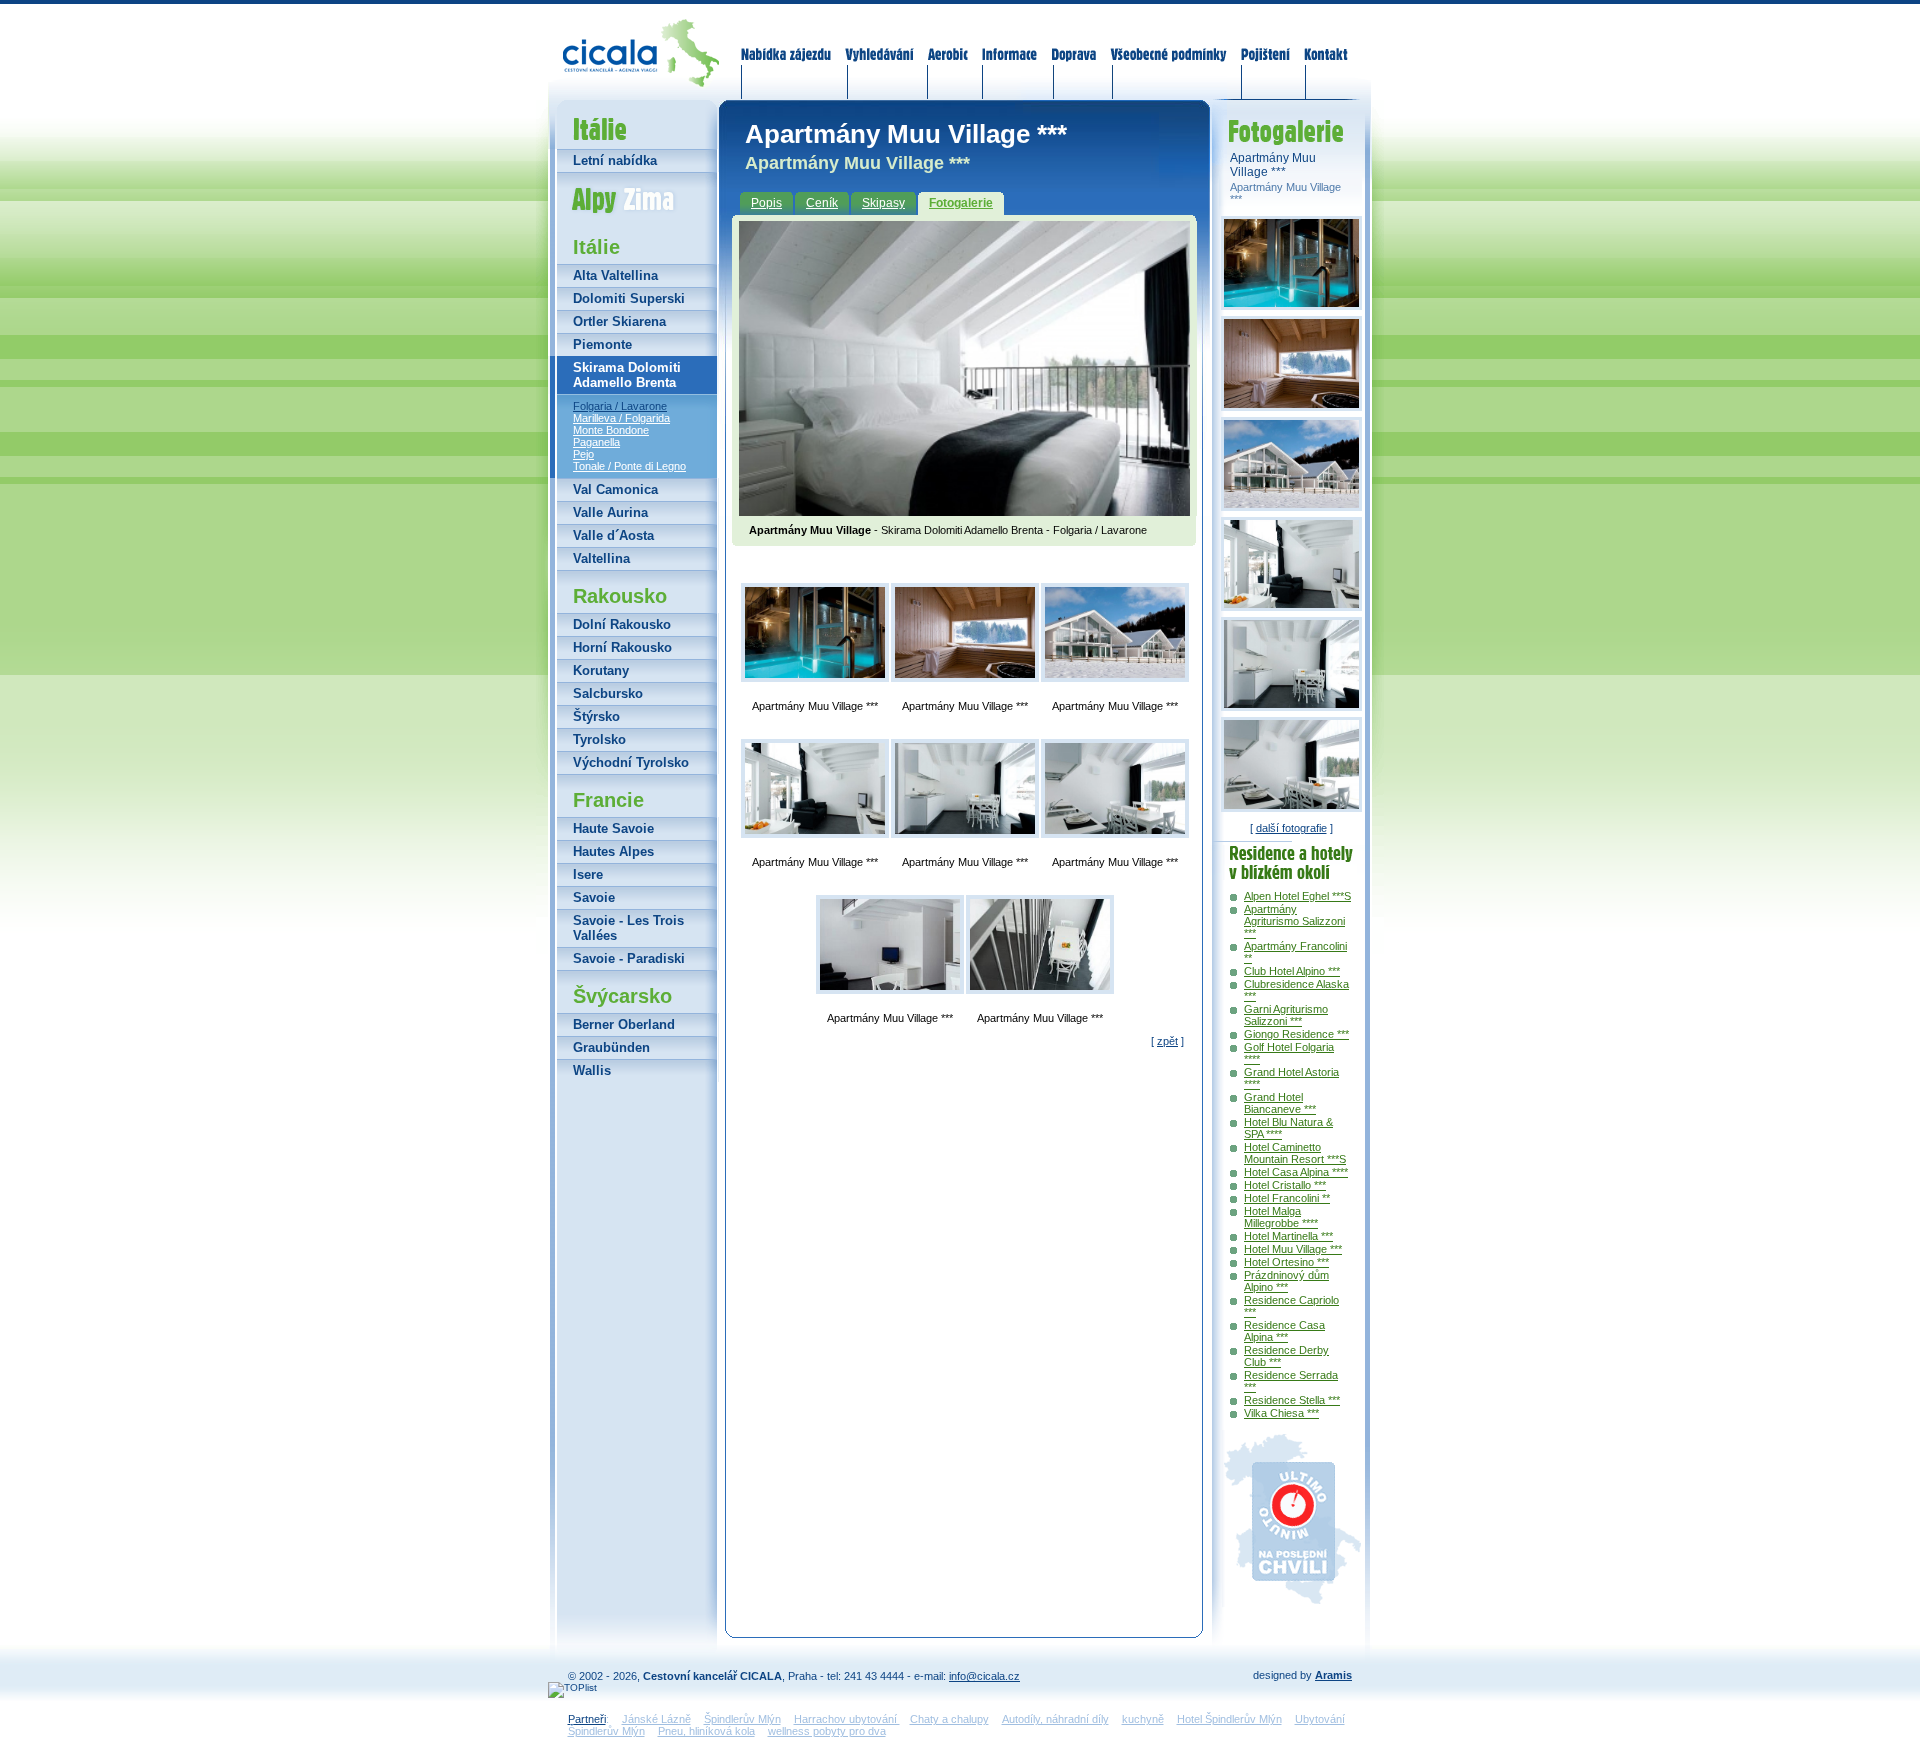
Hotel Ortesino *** (1286, 1262)
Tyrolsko (599, 739)
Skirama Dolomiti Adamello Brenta (627, 375)
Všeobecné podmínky (1168, 42)
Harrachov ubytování (847, 1719)
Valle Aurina (610, 512)
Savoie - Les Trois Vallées (628, 928)
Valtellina (601, 558)
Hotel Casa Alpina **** (1296, 1172)
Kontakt (1325, 42)
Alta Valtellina (615, 275)
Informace (1010, 42)
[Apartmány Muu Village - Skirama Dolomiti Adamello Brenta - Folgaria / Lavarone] (964, 510)
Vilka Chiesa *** (1281, 1413)
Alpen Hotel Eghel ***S (1297, 896)
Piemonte (602, 344)
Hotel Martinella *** (1288, 1236)
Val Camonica (615, 489)
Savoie (594, 897)
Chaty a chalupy (949, 1719)
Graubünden (611, 1047)
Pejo (583, 454)
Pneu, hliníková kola (706, 1731)
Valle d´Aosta (613, 535)
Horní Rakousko (622, 647)
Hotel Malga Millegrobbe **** (1281, 1217)
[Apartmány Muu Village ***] (815, 632)
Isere (588, 874)
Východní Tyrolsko (631, 762)
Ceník (822, 203)
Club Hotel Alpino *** (1292, 971)
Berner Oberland (624, 1024)
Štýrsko (596, 716)
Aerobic (948, 42)
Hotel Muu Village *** (1293, 1249)
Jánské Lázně (656, 1719)
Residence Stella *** (1292, 1400)
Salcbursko (608, 693)
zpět (1167, 1041)
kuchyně (1143, 1719)
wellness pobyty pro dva (827, 1731)
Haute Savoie (613, 828)
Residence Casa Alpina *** (1284, 1331)
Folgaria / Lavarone (620, 406)
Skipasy (883, 203)
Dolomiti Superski (629, 298)
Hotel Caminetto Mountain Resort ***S (1295, 1153)
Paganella (596, 442)
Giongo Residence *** (1296, 1034)
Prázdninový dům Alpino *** (1286, 1281)
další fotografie (1291, 828)
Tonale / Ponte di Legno (629, 466)
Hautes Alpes (613, 851)
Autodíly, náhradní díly (1055, 1719)
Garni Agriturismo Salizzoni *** (1286, 1015)
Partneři (587, 1719)
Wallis (592, 1070)
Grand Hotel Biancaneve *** (1280, 1103)
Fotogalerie (961, 203)
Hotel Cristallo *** (1285, 1185)
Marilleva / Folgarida (621, 418)
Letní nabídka (615, 160)
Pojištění (1265, 42)
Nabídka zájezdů (787, 42)
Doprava (1073, 42)
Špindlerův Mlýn (742, 1719)
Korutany (601, 670)
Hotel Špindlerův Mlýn (1229, 1719)
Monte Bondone (611, 430)
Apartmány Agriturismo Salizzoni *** (1294, 921)
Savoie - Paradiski (629, 958)
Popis (766, 203)
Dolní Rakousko (622, 624)
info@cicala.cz (984, 1676)
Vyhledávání (880, 42)
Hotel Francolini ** (1287, 1198)
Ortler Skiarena (619, 321)
